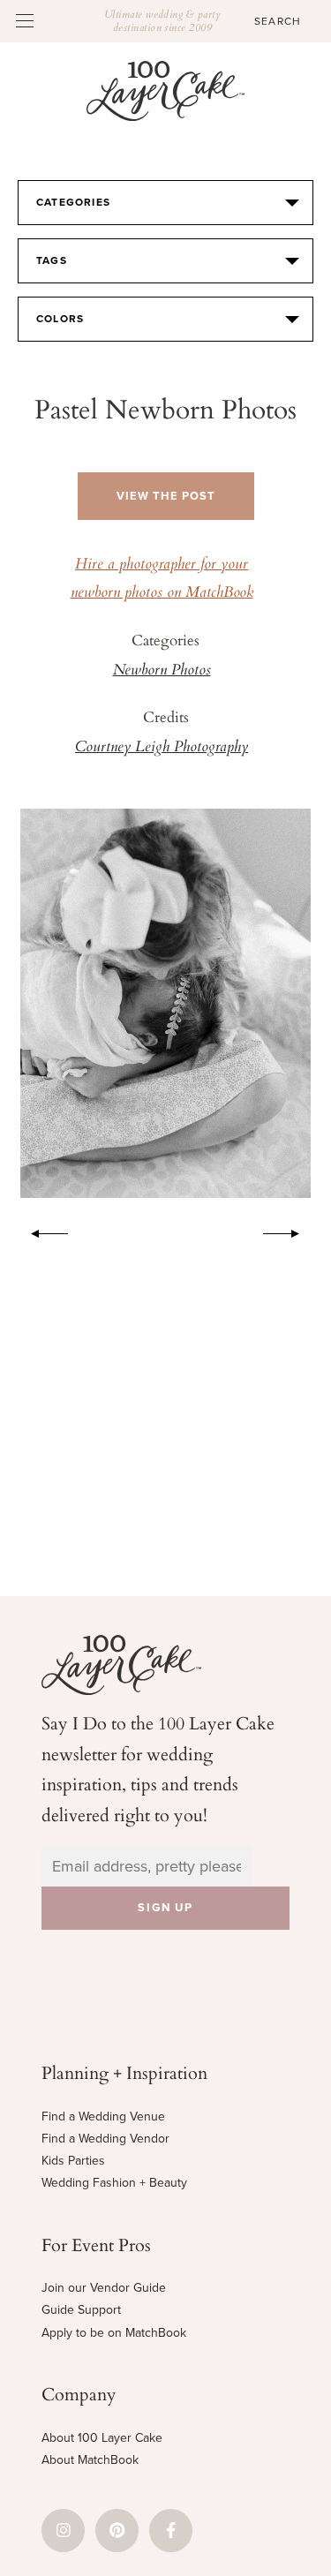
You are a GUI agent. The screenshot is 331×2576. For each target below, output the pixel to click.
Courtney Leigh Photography (162, 748)
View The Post (166, 496)
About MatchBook (90, 2460)
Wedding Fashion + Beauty (114, 2183)
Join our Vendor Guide (104, 2288)
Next (290, 1231)
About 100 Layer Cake (102, 2438)
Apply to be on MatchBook (114, 2333)
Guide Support (81, 2310)
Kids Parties (73, 2161)
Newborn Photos (162, 671)
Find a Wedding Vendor (105, 2139)
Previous (41, 1231)
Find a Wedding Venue (103, 2117)
